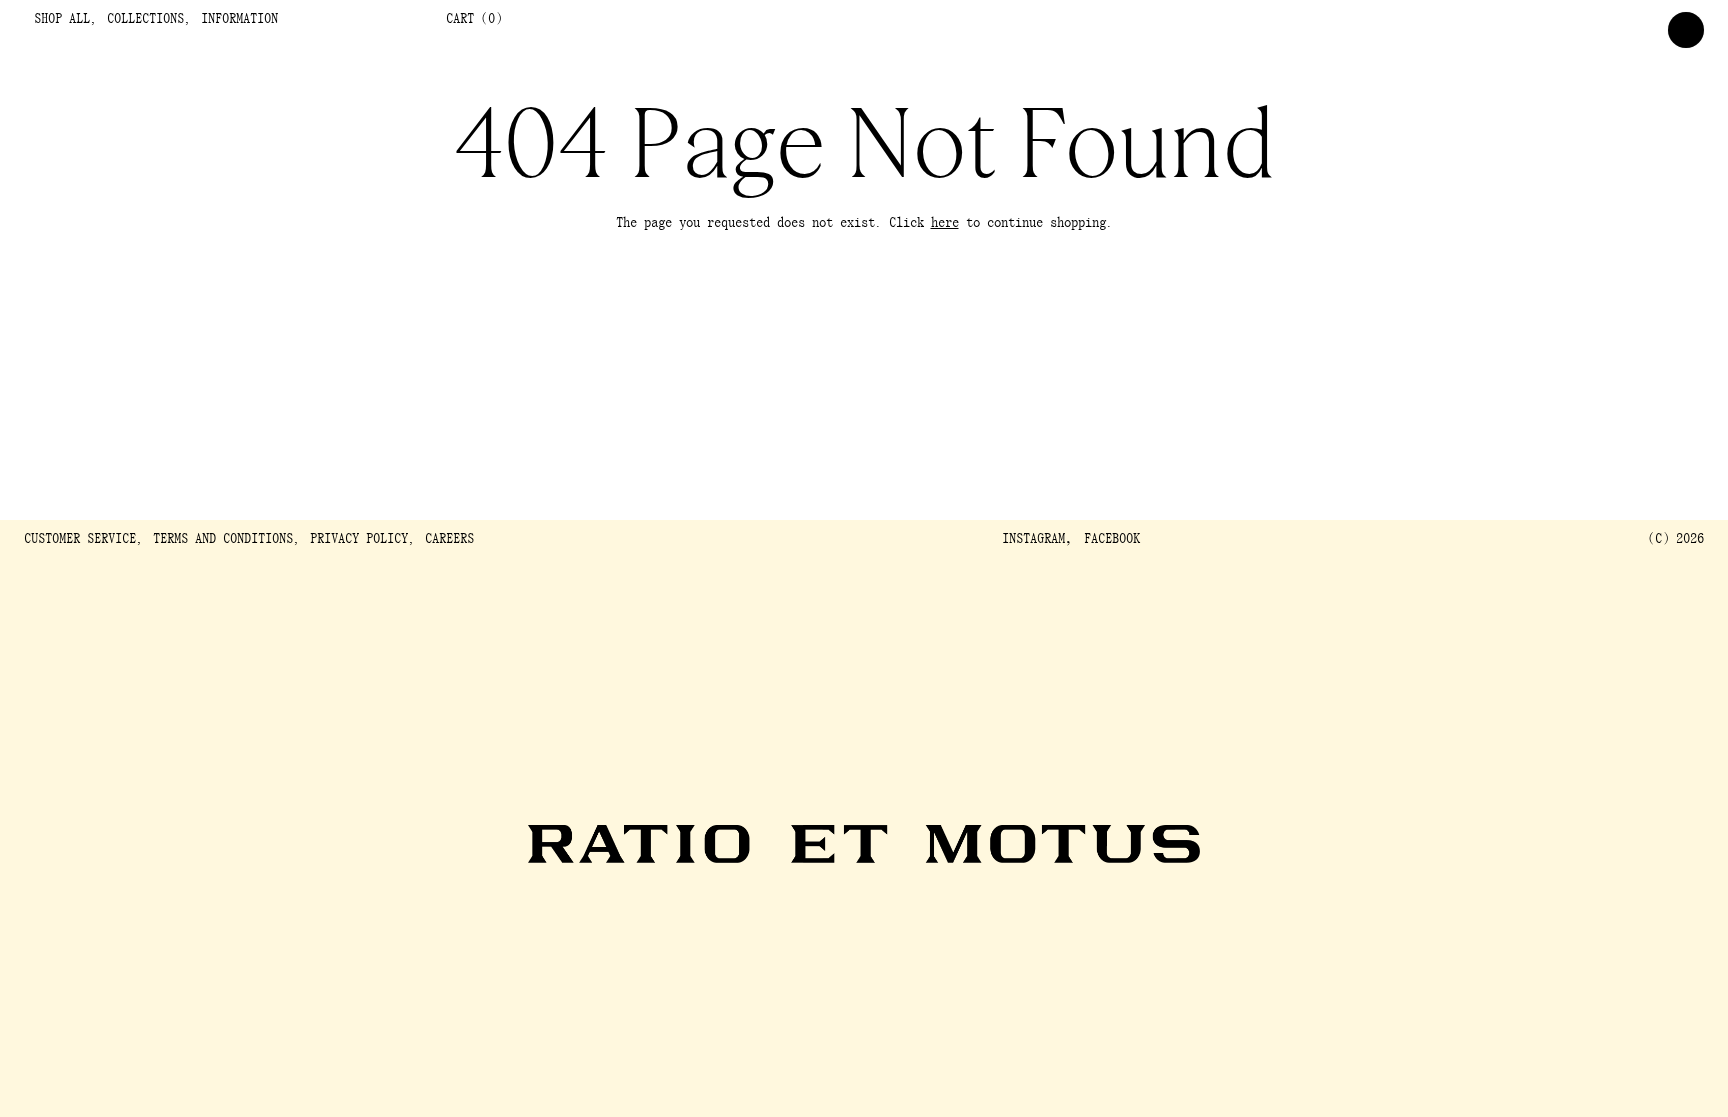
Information (239, 19)
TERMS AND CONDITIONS (223, 539)
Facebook (1112, 539)
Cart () (474, 19)
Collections (145, 19)
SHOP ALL (62, 19)
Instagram (1033, 539)
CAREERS (449, 539)
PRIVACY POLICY (359, 539)
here (945, 223)
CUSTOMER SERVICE (80, 539)
